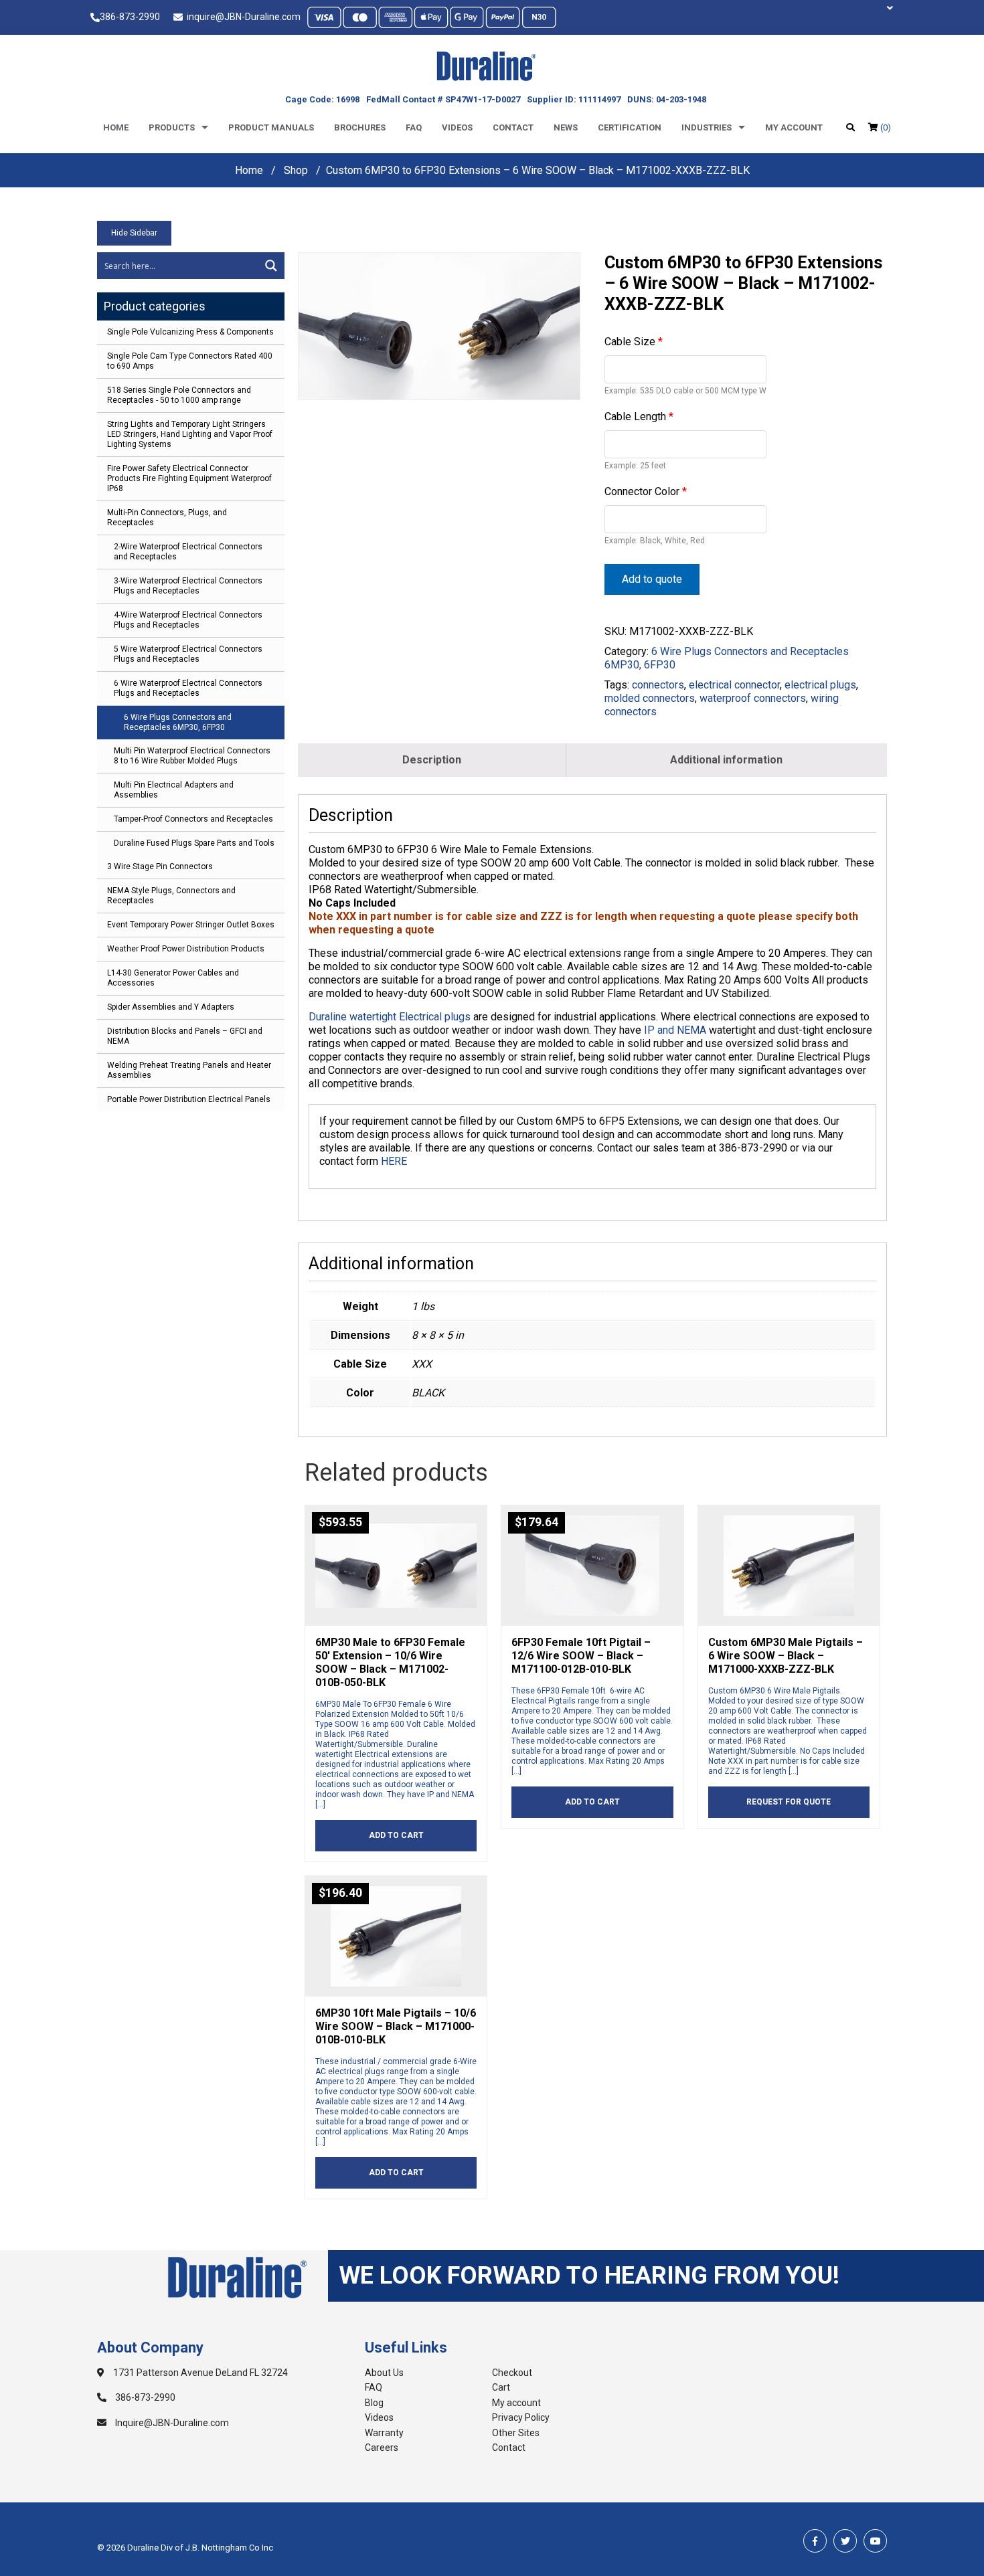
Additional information (726, 760)
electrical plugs (820, 685)
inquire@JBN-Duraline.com (242, 17)
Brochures (360, 127)
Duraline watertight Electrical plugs (390, 1017)
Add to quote (652, 579)
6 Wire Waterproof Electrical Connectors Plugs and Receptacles (188, 688)
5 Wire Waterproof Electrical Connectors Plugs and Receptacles (188, 654)
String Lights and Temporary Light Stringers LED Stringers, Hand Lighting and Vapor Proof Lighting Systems (190, 434)
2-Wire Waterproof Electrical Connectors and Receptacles (188, 552)
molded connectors (650, 698)
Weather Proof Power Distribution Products (186, 949)
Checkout (512, 2373)
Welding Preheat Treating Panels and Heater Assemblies (189, 1070)
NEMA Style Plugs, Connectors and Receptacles (171, 896)
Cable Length (639, 417)
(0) (885, 127)
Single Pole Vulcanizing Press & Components (190, 332)
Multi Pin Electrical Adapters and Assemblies (174, 790)
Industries (707, 127)
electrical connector (734, 685)
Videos (457, 127)
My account (794, 127)
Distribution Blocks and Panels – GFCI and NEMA (185, 1036)
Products (172, 127)
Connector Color (646, 491)
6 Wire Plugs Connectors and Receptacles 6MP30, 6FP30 (178, 722)
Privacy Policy (521, 2417)
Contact (513, 127)
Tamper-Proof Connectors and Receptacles (193, 819)
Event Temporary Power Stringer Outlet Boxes (191, 925)
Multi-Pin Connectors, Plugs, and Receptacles (167, 518)
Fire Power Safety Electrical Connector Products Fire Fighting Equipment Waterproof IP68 (189, 478)
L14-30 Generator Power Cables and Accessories (173, 978)
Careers (382, 2448)
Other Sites (516, 2433)
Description (432, 760)
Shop (296, 170)
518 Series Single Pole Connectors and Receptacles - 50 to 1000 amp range (179, 395)
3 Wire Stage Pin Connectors (160, 866)
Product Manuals (271, 127)
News (566, 127)
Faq (414, 127)
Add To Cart (396, 1835)
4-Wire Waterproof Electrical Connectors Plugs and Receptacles (188, 620)
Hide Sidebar (134, 233)
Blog (374, 2403)
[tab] (432, 760)
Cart (501, 2387)
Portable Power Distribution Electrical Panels (189, 1099)
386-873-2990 (130, 17)
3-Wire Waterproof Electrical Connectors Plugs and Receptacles (188, 586)
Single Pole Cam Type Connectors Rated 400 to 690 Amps (190, 361)
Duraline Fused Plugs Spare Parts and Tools (194, 843)
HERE (394, 1161)
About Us (384, 2373)
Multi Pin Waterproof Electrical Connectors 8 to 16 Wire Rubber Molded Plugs (192, 756)
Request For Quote (789, 1802)
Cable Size (634, 342)
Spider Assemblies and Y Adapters (171, 1007)
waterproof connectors (753, 698)
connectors (658, 685)
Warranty (384, 2433)
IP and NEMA (675, 1030)
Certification (630, 127)
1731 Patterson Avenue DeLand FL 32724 (199, 2373)
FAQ (374, 2387)
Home (116, 127)
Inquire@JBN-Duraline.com (171, 2423)
